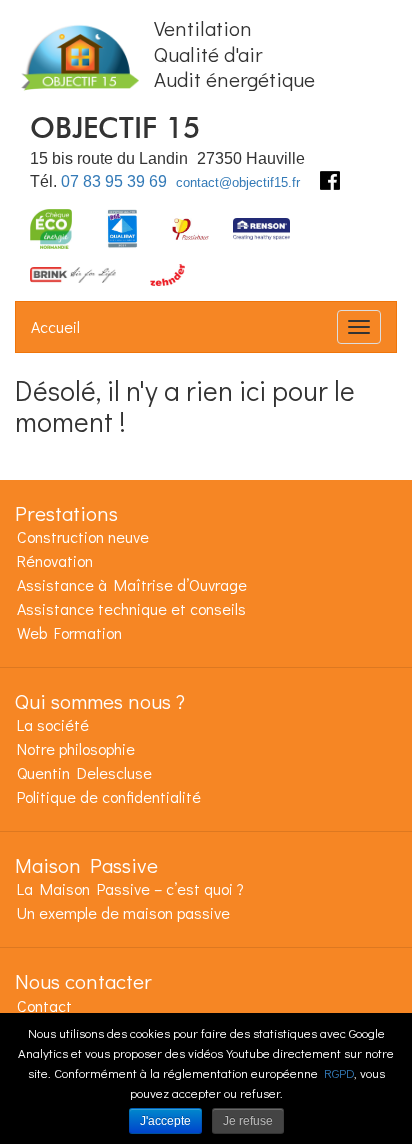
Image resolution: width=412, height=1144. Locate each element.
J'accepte (165, 1121)
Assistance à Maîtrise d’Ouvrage (132, 584)
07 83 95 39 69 (114, 181)
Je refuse (248, 1121)
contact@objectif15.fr (238, 182)
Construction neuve (83, 536)
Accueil (55, 326)
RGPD (339, 1072)
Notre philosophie (76, 748)
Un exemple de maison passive (123, 912)
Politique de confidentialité (109, 796)
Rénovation (55, 560)
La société (53, 724)
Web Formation (69, 632)
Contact (44, 1005)
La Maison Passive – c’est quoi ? (130, 888)
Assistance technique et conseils (131, 608)
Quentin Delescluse (84, 772)
